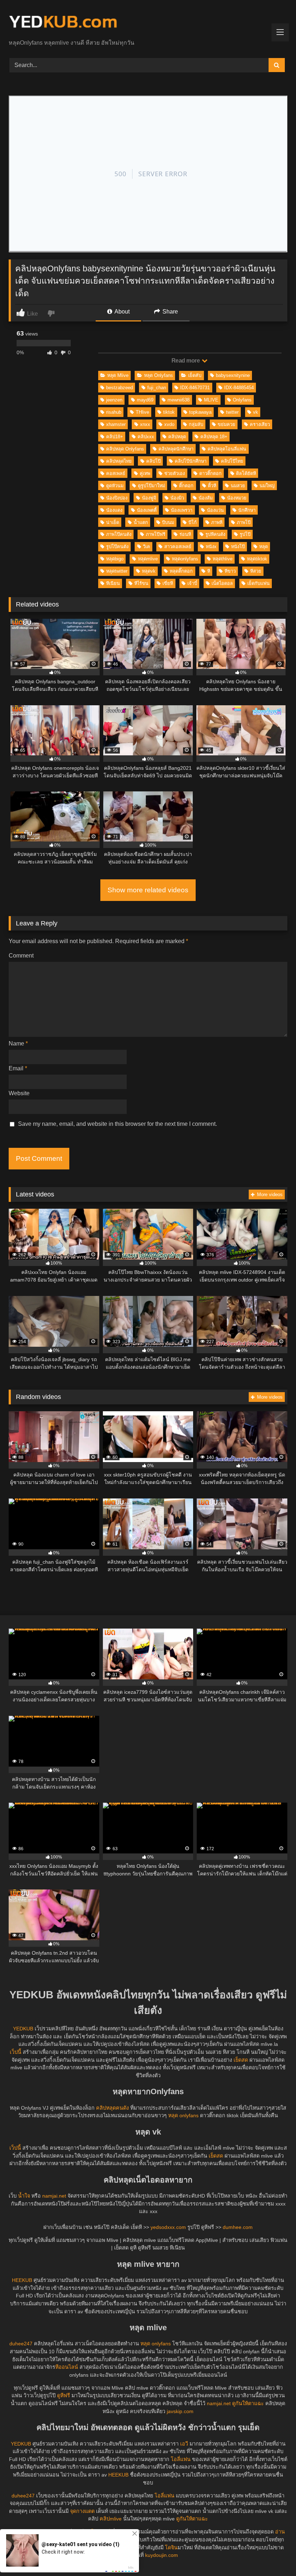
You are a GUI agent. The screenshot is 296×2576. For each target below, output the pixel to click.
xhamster (116, 424)
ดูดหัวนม (115, 486)
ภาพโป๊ (244, 522)
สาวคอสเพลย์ (178, 547)
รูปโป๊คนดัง (117, 547)
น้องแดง (114, 510)
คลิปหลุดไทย (119, 461)
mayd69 (145, 400)
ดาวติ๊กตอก (210, 473)
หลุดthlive (223, 559)
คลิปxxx (146, 437)
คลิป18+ (115, 437)
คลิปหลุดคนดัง (112, 2108)
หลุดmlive (148, 559)
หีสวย (256, 571)
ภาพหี (217, 522)
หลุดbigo (115, 559)
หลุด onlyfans (183, 2115)
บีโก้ (193, 522)
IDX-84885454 (239, 388)
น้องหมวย (237, 498)
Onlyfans (242, 400)
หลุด (264, 547)
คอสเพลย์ (116, 473)
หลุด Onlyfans (158, 375)
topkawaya (200, 412)
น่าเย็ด (113, 522)
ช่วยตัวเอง (175, 473)
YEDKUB (23, 2029)
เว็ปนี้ (16, 2052)
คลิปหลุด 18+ (214, 437)
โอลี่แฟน (181, 2459)
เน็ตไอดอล (222, 583)
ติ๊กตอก (186, 486)
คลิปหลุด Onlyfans (125, 449)
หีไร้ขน (141, 583)
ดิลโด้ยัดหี (246, 473)
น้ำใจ (24, 2196)
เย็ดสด (241, 2060)
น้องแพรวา (182, 510)
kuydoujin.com (162, 2555)
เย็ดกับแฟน (258, 583)
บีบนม (168, 522)
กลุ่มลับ (196, 424)
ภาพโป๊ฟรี (156, 534)
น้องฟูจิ (149, 498)
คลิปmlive (111, 2519)
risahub (114, 412)
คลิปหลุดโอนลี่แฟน (227, 449)
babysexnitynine (233, 375)
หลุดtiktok (257, 559)
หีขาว (230, 571)
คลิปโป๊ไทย (232, 461)
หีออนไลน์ (67, 2367)
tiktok (169, 412)
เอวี (184, 2444)
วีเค (147, 547)
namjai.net (54, 2196)
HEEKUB (22, 2280)
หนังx (211, 547)
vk (256, 412)
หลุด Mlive (118, 375)
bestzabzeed (119, 388)
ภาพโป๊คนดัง (119, 534)
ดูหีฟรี (64, 2395)
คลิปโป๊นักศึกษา (191, 461)
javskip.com (180, 2411)
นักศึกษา (247, 510)
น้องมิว (177, 498)
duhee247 (21, 2344)
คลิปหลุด (177, 437)
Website (19, 1093)
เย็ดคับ (195, 375)
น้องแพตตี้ (147, 510)
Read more (186, 361)
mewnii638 (179, 400)
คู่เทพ (145, 473)
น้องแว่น (215, 510)
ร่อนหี (185, 534)
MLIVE (211, 400)
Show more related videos (148, 890)
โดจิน (171, 2548)
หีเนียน (113, 583)
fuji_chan (157, 388)
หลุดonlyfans (185, 559)
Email (18, 1068)
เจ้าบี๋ (192, 583)
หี (209, 571)
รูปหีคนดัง (215, 534)
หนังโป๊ (238, 547)
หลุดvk (149, 571)
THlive (142, 412)
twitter (232, 412)
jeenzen (114, 400)
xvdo (169, 424)
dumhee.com (238, 2227)
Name (18, 1043)
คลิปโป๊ (153, 461)
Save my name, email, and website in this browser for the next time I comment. (117, 1124)
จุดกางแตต (82, 2511)
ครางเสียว (260, 424)
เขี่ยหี (168, 583)
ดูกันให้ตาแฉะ (248, 2403)
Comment (21, 956)
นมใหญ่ (267, 486)
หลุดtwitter (117, 571)
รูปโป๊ (245, 534)
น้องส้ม (206, 498)
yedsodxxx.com (168, 2227)
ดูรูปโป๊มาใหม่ (151, 486)
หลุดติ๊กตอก (181, 571)
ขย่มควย (227, 424)
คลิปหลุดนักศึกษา (176, 449)
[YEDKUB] (148, 22)
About (121, 312)
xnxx (145, 424)
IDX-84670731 (195, 388)
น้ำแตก (141, 522)
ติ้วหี (212, 486)
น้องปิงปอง (117, 498)
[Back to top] (274, 2555)
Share (169, 312)
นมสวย (238, 486)
